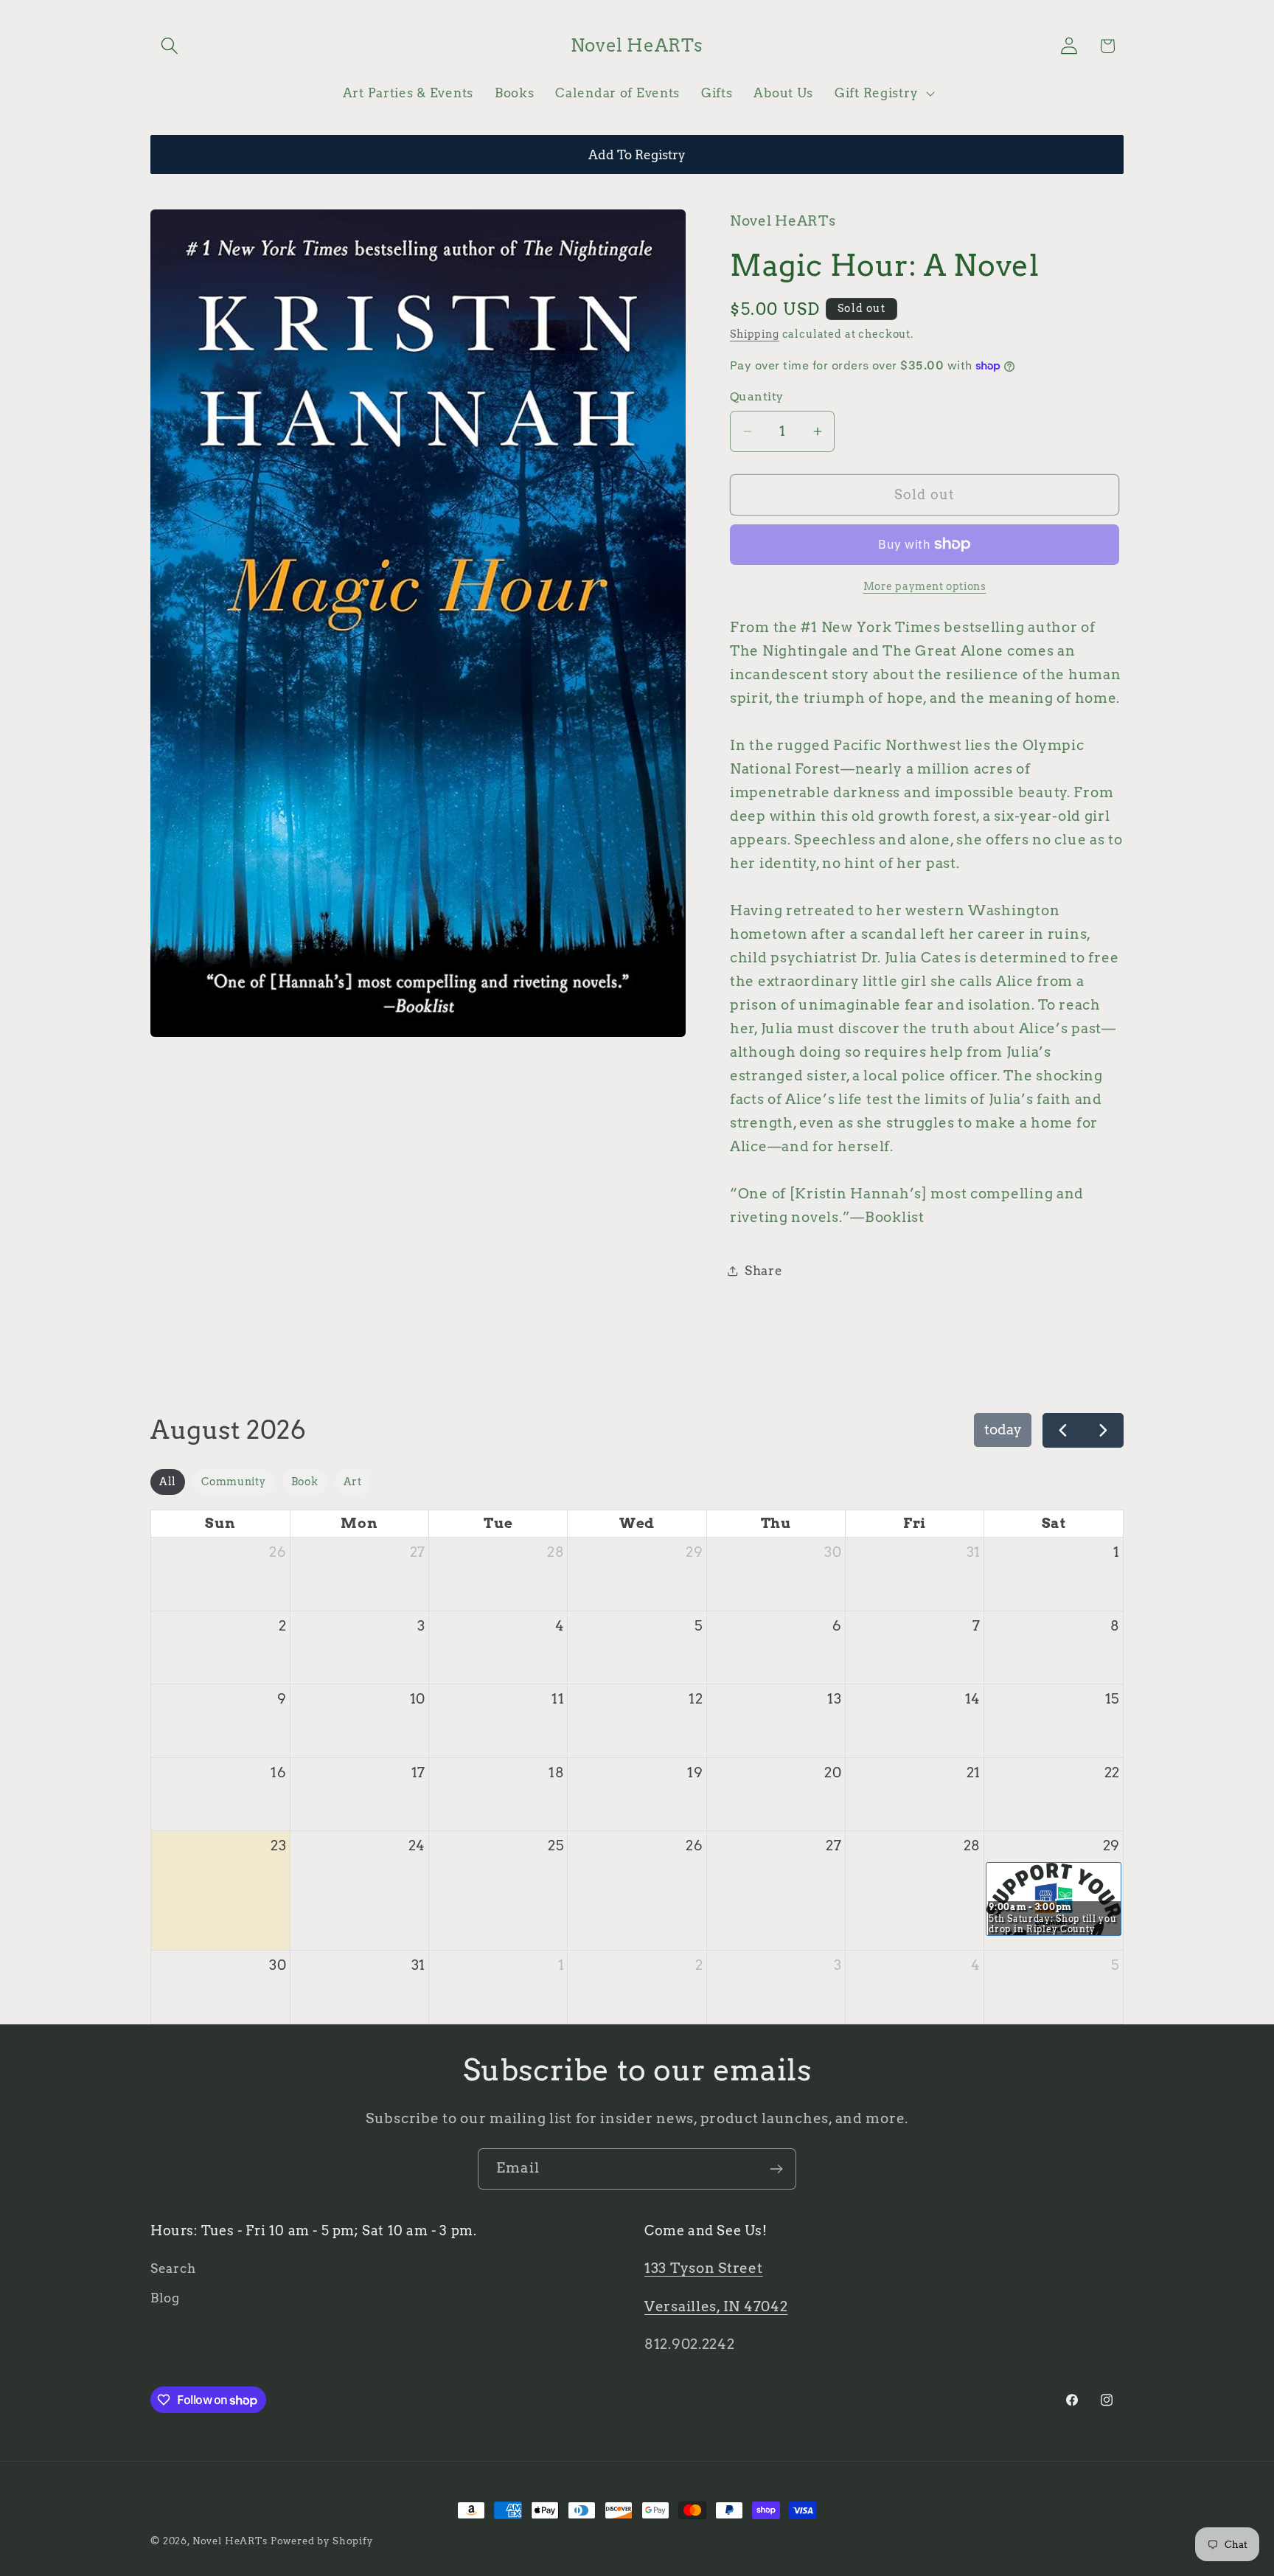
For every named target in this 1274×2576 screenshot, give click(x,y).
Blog (165, 2298)
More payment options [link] (925, 586)
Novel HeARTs (230, 2541)
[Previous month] (1063, 1430)
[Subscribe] (776, 2169)
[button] (170, 46)
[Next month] (1103, 1430)
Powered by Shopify (322, 2541)
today (1003, 1430)
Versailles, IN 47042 (716, 2306)
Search (173, 2268)
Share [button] (764, 1271)
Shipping (755, 334)
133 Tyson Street (704, 2268)
